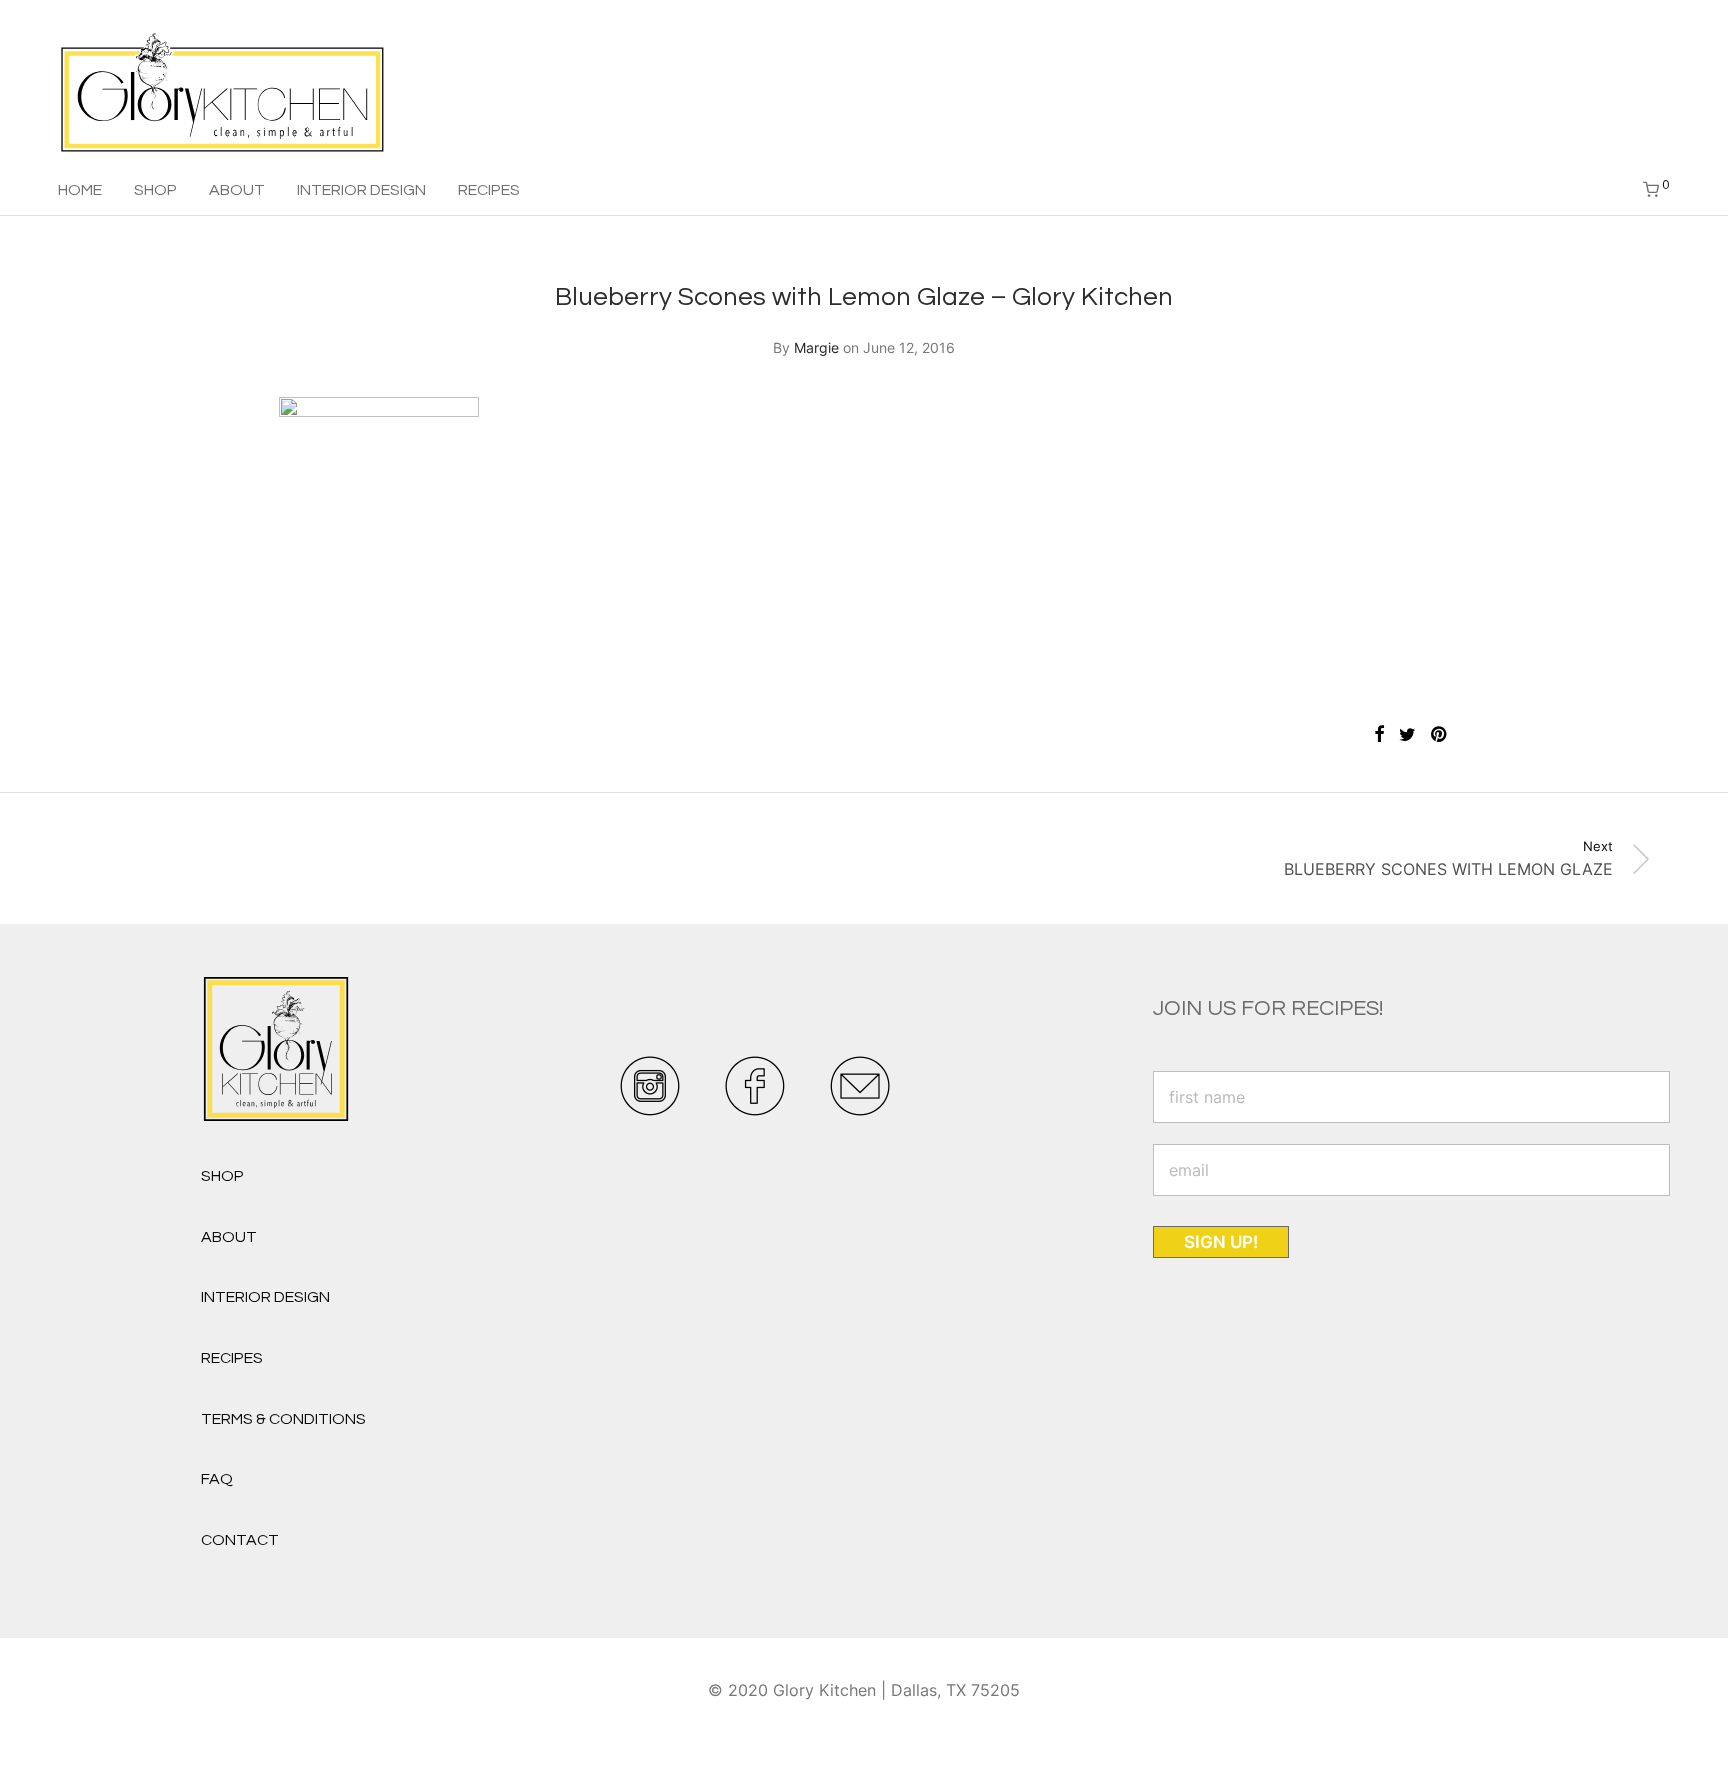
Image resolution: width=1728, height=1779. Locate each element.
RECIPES (489, 190)
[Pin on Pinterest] (1440, 735)
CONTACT (240, 1540)
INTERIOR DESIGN (361, 190)
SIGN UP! (1221, 1242)
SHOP (155, 190)
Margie (816, 347)
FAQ (217, 1479)
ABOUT (237, 190)
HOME (80, 190)
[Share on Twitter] (1407, 735)
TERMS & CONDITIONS (283, 1419)
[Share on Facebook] (1379, 735)
